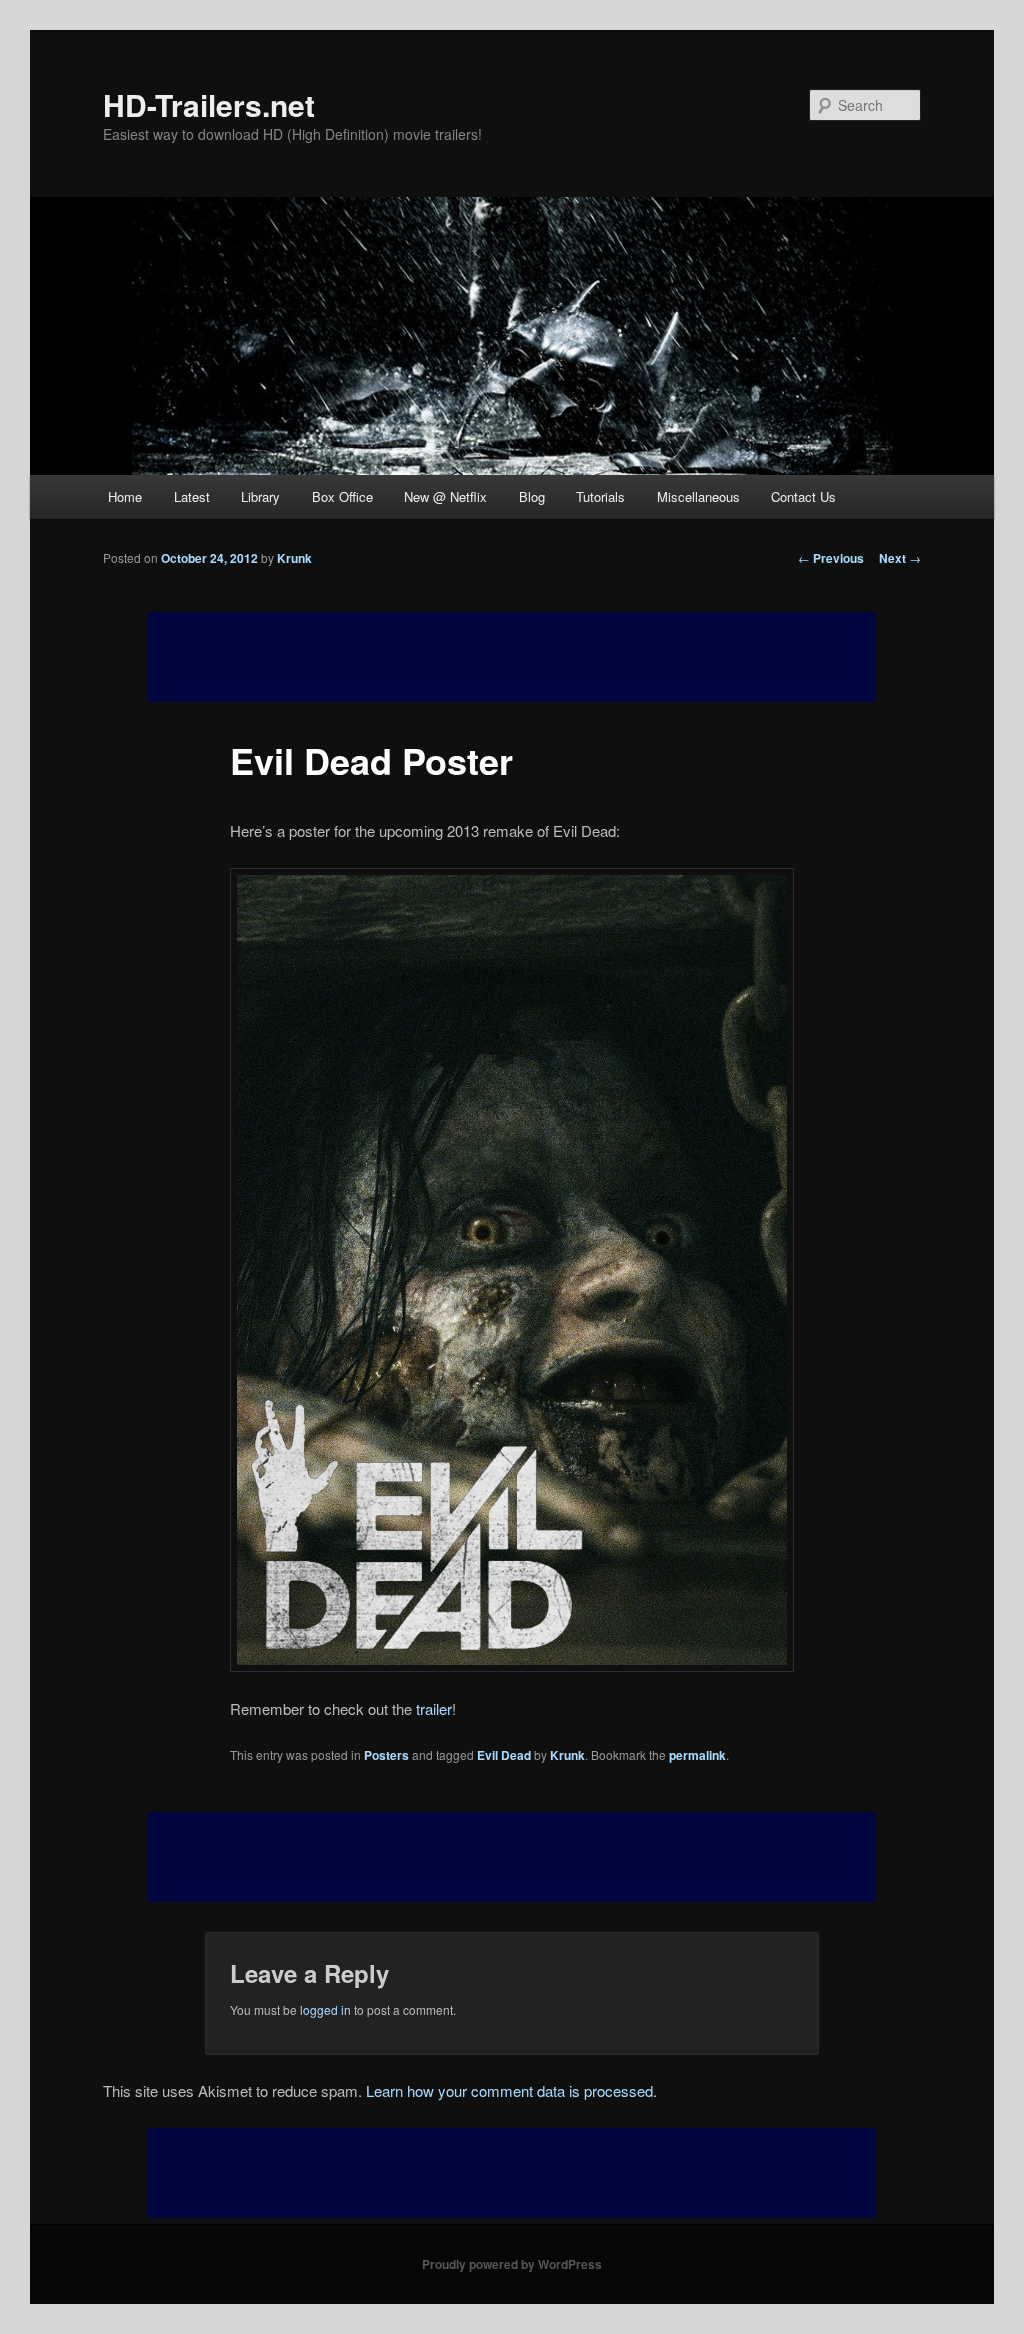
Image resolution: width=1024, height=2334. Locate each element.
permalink (697, 1755)
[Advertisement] (512, 1857)
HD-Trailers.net (209, 104)
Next (900, 558)
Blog (532, 496)
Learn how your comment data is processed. (511, 2090)
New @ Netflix (445, 496)
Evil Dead (504, 1755)
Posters (386, 1755)
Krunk (294, 558)
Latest (192, 496)
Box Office (342, 496)
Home (125, 496)
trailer (434, 1708)
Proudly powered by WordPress (512, 2264)
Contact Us (803, 496)
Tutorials (600, 496)
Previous (831, 558)
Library (260, 496)
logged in (325, 2009)
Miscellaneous (698, 496)
